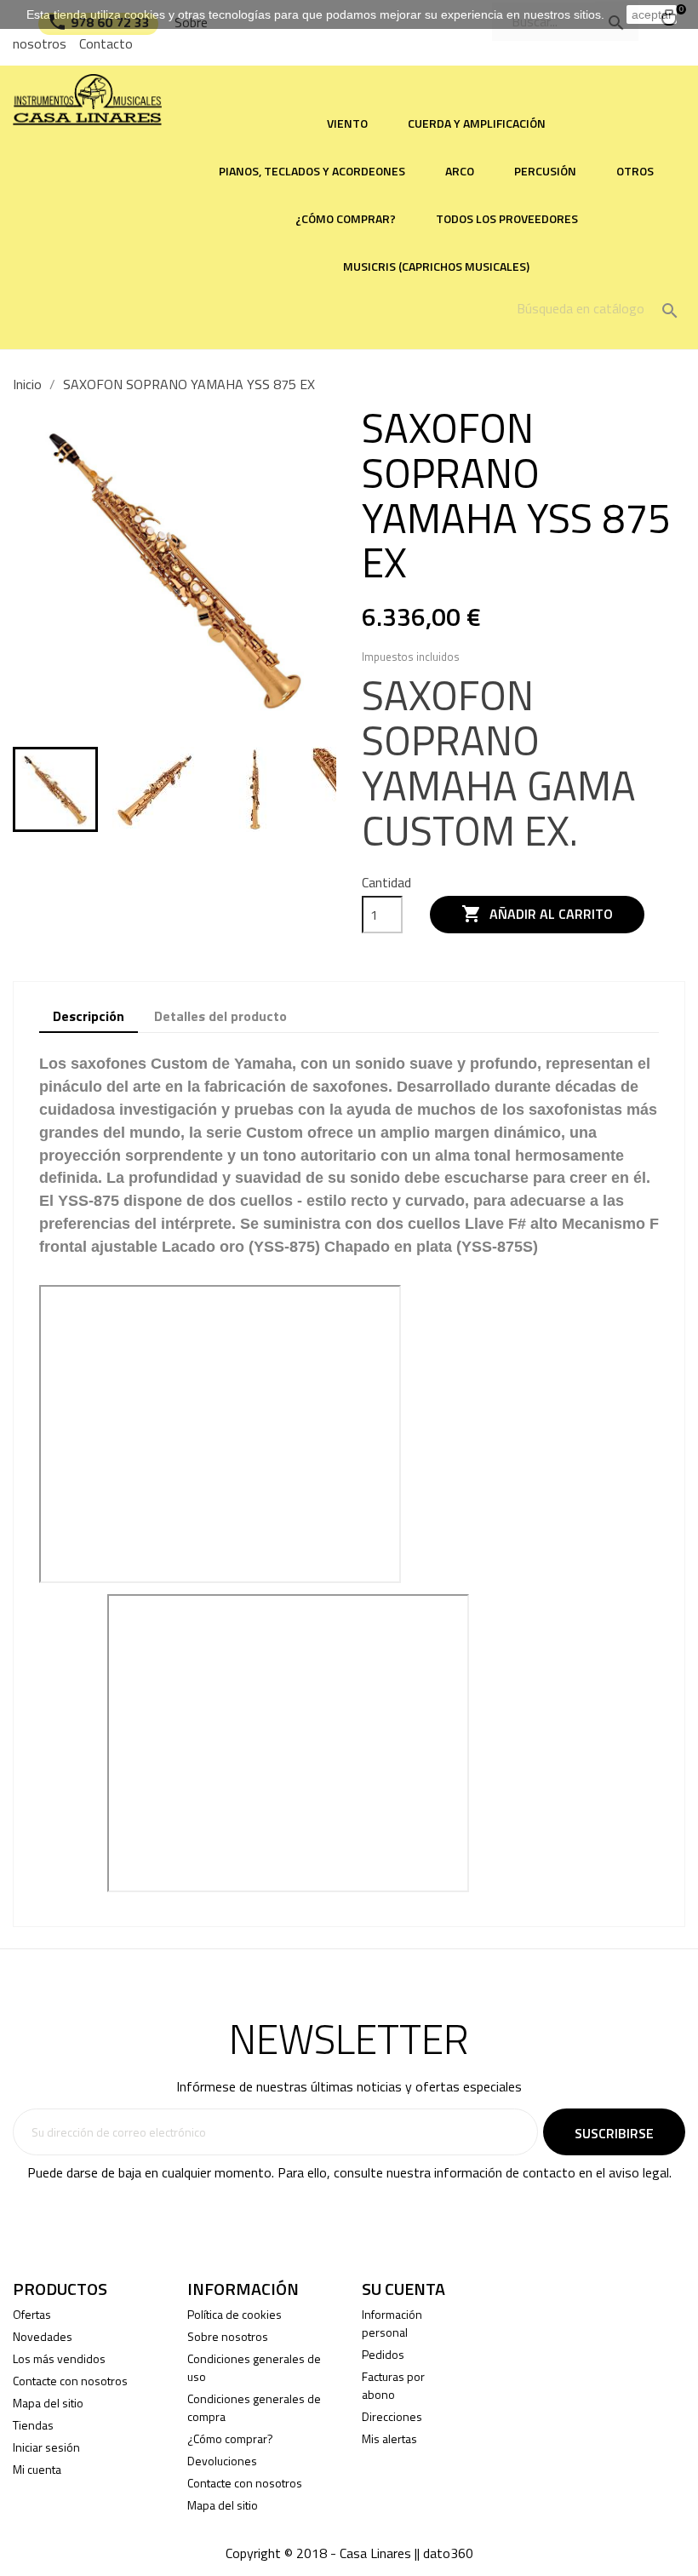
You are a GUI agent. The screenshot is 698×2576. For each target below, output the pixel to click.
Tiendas (33, 2425)
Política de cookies (235, 2314)
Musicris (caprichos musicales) (436, 266)
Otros (635, 171)
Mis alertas (389, 2438)
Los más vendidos (59, 2358)
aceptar (652, 14)
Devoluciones (222, 2461)
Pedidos (383, 2354)
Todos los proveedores (507, 218)
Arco (460, 171)
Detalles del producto (220, 1016)
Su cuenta (403, 2289)
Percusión (545, 171)
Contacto (106, 43)
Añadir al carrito (537, 914)
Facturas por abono (393, 2385)
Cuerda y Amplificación (477, 123)
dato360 (448, 2553)
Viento (347, 123)
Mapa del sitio (48, 2403)
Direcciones (392, 2416)
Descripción (89, 1016)
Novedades (43, 2336)
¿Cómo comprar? (346, 218)
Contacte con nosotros (70, 2381)
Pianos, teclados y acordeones (312, 171)
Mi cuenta (37, 2469)
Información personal (392, 2323)
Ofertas (32, 2314)
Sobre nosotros (228, 2336)
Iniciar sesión (46, 2447)
